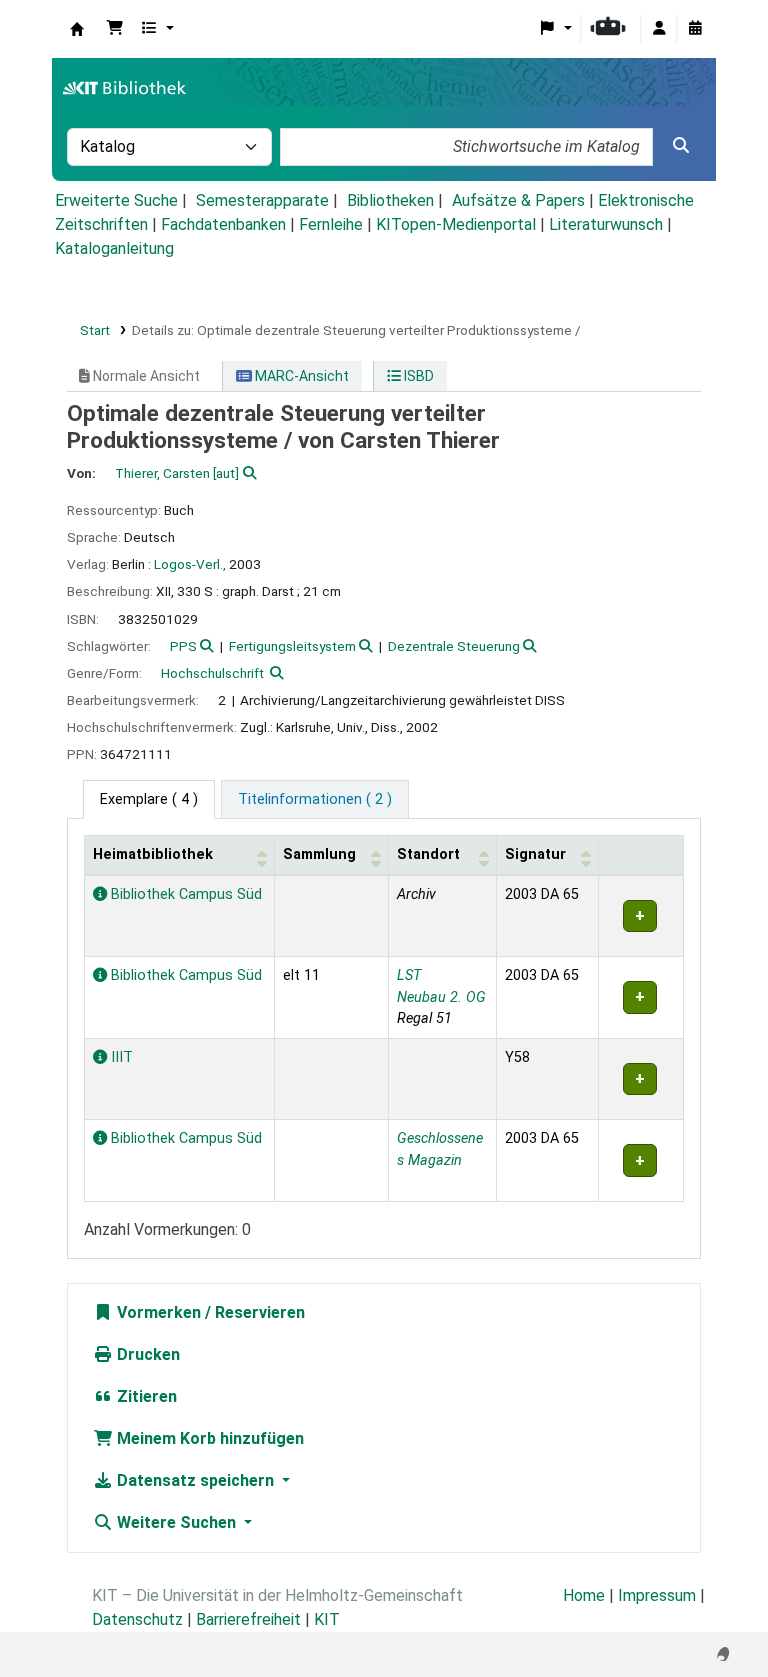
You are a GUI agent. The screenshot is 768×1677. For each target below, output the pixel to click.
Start (95, 330)
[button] (115, 29)
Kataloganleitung (114, 248)
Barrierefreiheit (248, 1619)
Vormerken (157, 1312)
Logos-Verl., (190, 564)
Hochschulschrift (212, 673)
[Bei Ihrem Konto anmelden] (659, 29)
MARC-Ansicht (300, 376)
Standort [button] (428, 854)
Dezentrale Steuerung (454, 646)
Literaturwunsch (606, 224)
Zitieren (145, 1396)
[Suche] (681, 146)
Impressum (657, 1595)
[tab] (315, 800)
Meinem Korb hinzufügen (208, 1438)
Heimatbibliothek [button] (153, 854)
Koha (77, 29)
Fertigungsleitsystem (292, 646)
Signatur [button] (535, 854)
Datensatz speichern (195, 1480)
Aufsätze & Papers (518, 200)
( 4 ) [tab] (149, 799)
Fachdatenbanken (223, 224)
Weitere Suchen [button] (176, 1522)
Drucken (146, 1354)
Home (584, 1595)
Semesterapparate (262, 200)
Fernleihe (331, 224)
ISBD (417, 376)
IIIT (120, 1057)
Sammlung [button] (319, 854)
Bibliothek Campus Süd (184, 894)
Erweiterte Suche (116, 200)
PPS (183, 646)
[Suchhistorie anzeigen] (695, 29)
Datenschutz (137, 1619)
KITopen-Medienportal (456, 224)
